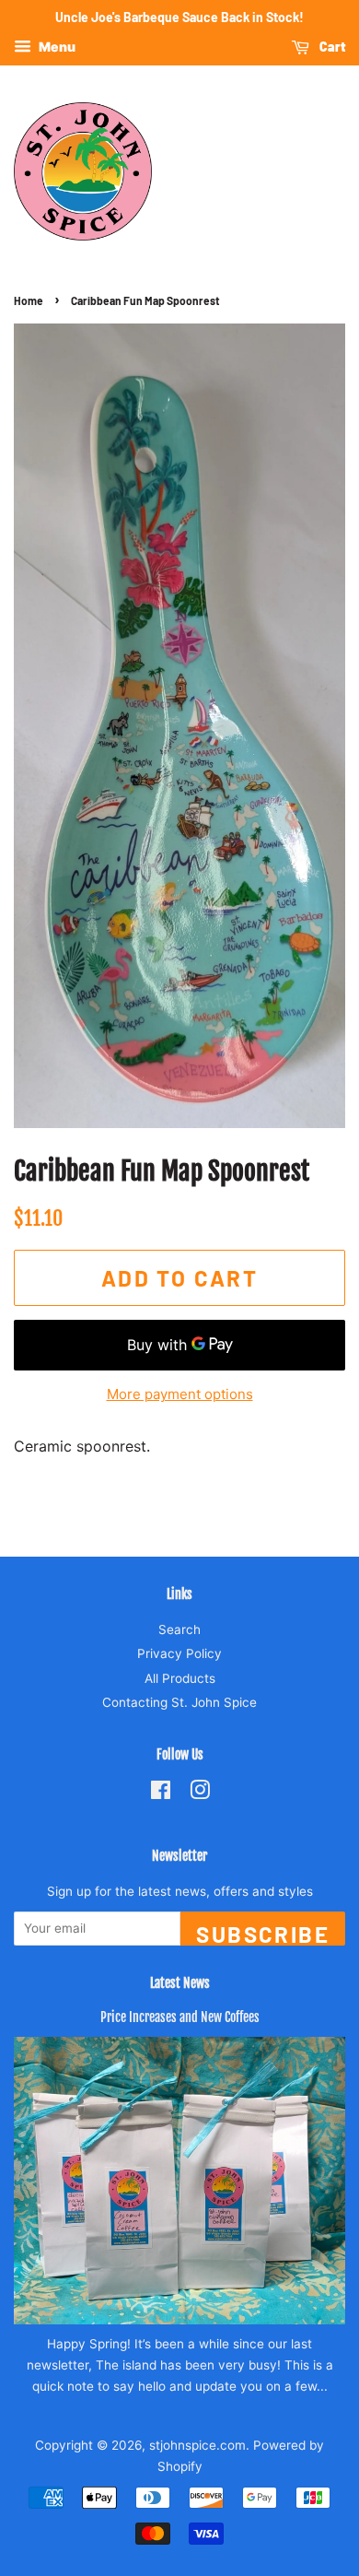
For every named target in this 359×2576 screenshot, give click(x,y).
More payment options (180, 1394)
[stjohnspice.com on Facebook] (161, 1794)
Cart (331, 47)
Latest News (180, 1983)
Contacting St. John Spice (179, 1702)
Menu (56, 47)
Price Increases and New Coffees (180, 2017)
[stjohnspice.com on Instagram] (200, 1794)
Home (29, 300)
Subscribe (263, 1933)
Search (179, 1629)
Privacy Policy (179, 1653)
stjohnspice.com (197, 2445)
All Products (180, 1678)
